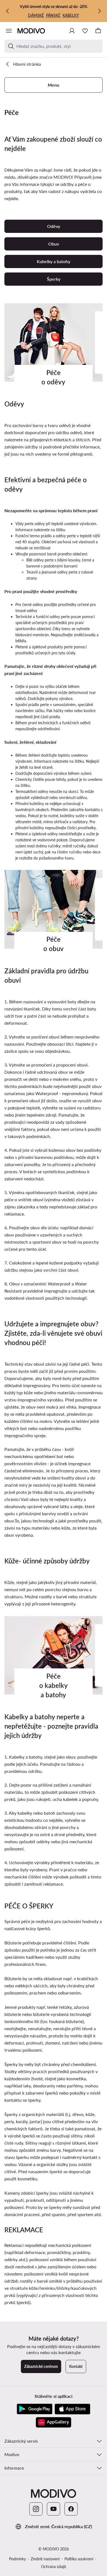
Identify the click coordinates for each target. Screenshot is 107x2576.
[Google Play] (35, 2409)
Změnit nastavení (45, 2559)
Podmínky (17, 2559)
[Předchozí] (8, 11)
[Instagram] (36, 2509)
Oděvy (54, 226)
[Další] (99, 11)
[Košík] (98, 31)
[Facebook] (71, 2509)
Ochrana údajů (54, 2567)
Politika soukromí (79, 2559)
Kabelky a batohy (54, 261)
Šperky (54, 279)
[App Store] (72, 2409)
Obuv (54, 244)
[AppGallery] (54, 2422)
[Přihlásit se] (72, 31)
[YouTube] (54, 2509)
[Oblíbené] (85, 31)
